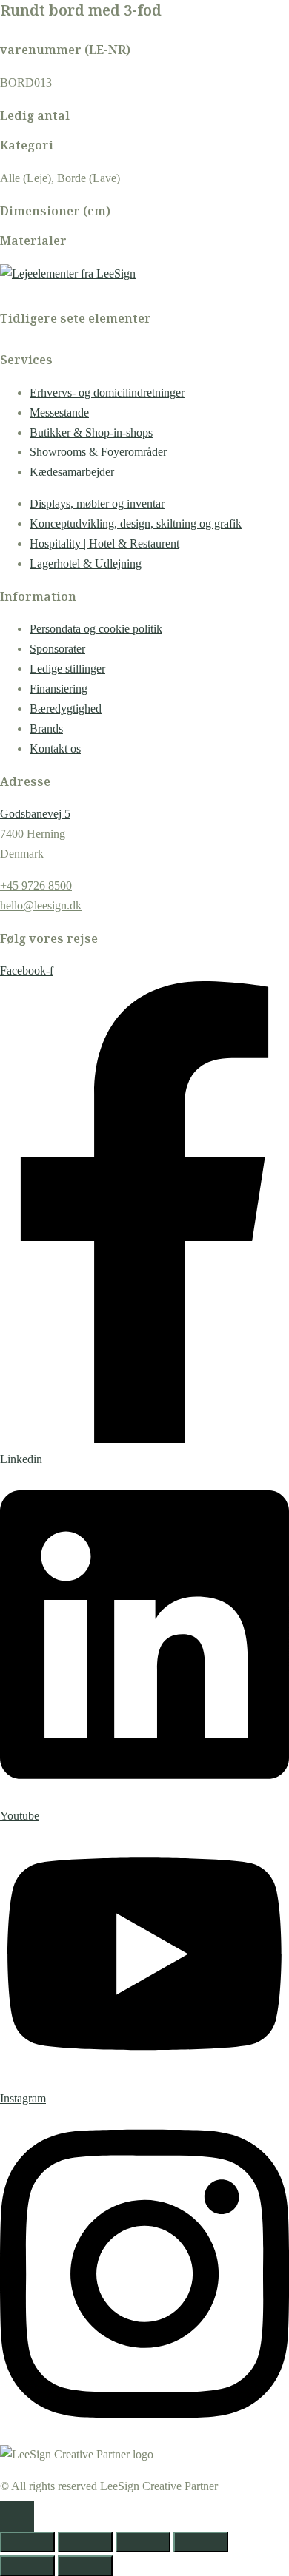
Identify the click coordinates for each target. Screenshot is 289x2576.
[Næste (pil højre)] (85, 2566)
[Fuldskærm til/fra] (85, 2542)
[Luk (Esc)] (201, 2542)
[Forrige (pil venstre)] (27, 2566)
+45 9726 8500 (36, 885)
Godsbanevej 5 (35, 814)
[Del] (143, 2542)
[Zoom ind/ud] (27, 2542)
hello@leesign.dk (41, 905)
